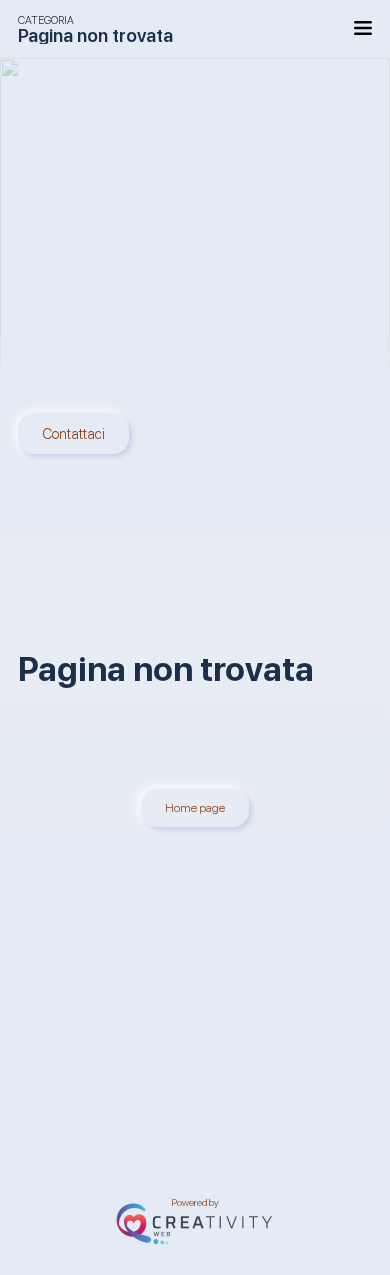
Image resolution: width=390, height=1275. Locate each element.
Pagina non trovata (95, 35)
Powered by (195, 1205)
